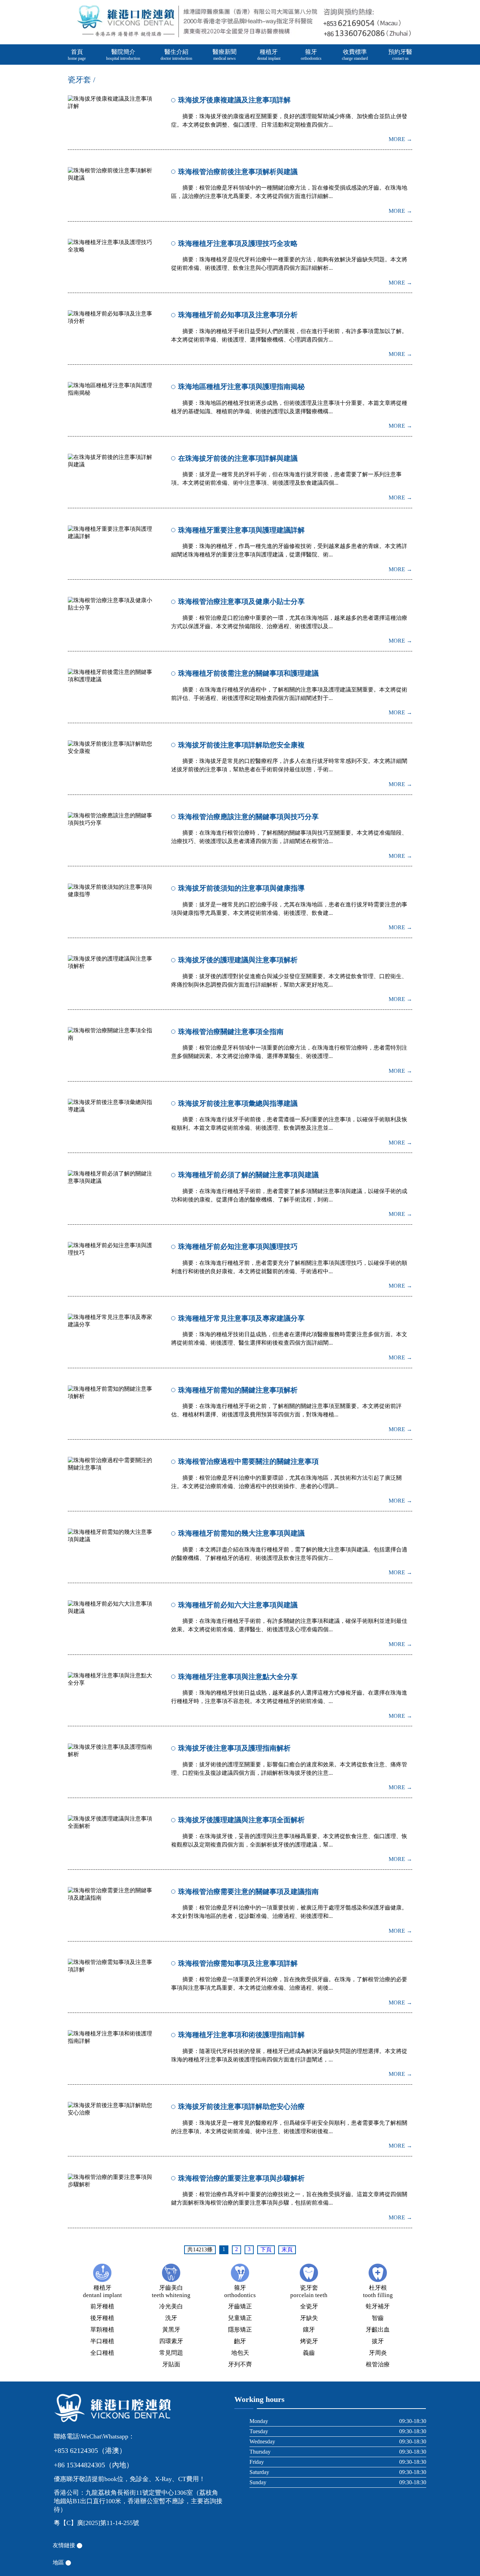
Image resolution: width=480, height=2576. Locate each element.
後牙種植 (102, 2318)
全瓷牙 (309, 2306)
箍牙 (311, 55)
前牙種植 (102, 2306)
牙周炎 (378, 2353)
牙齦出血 (378, 2330)
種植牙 (269, 55)
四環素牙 (171, 2341)
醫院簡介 (123, 55)
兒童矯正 (240, 2318)
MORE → (400, 139)
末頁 (287, 2249)
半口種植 (102, 2341)
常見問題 (171, 2353)
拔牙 (378, 2341)
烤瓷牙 (309, 2341)
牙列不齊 (240, 2364)
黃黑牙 (171, 2330)
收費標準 (355, 55)
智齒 (378, 2318)
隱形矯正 (240, 2330)
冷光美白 (171, 2306)
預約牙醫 (400, 55)
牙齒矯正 (240, 2306)
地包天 (240, 2353)
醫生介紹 (176, 55)
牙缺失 (309, 2318)
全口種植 (102, 2353)
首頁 (77, 55)
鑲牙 (309, 2330)
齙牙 (240, 2341)
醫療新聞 (225, 55)
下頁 (266, 2249)
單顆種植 (102, 2330)
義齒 (309, 2353)
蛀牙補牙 (378, 2306)
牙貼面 (171, 2364)
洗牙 (171, 2318)
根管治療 (378, 2364)
